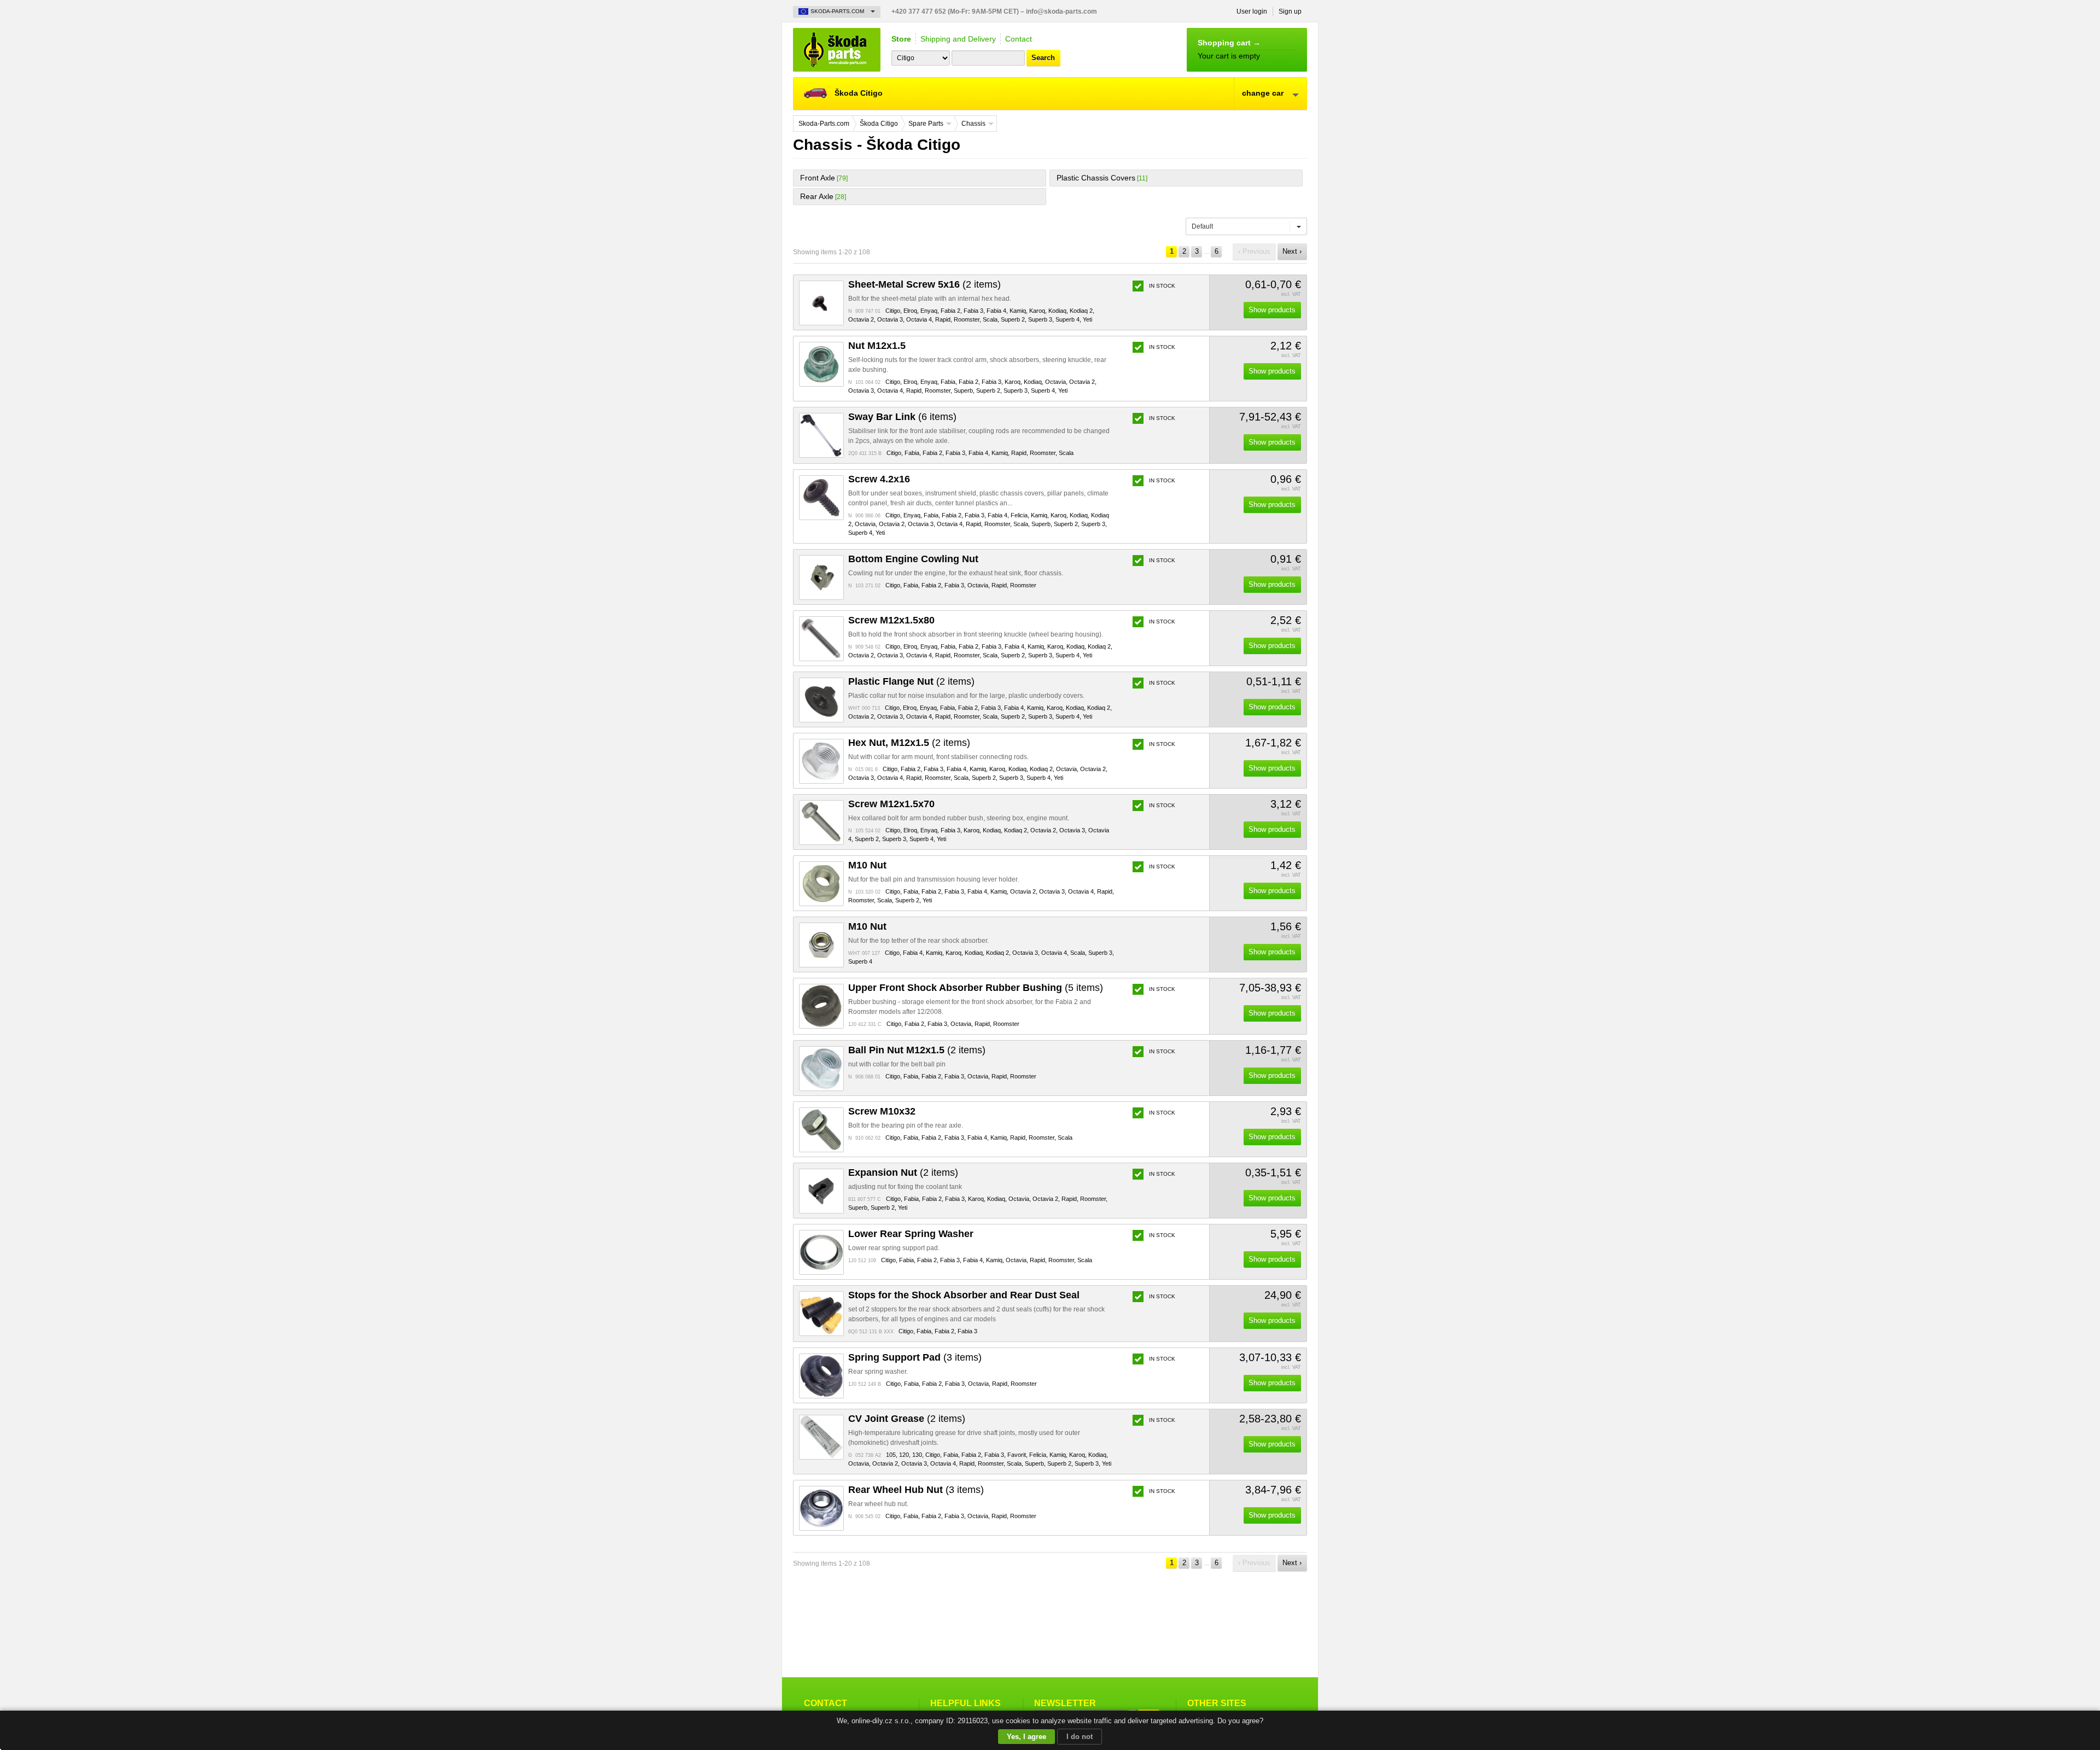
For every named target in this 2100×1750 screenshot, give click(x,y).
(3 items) (915, 1357)
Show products (1272, 310)
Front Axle (818, 178)
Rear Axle (817, 196)
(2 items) (924, 284)
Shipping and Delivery (958, 39)
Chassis (973, 124)
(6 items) (902, 417)
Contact (1019, 39)
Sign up (1290, 11)
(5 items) (976, 988)
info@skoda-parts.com (1061, 11)
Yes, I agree (1026, 1737)
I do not (1080, 1737)
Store (901, 39)
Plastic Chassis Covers (1096, 178)
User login (1252, 11)
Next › (1292, 251)
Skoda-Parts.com (837, 50)
